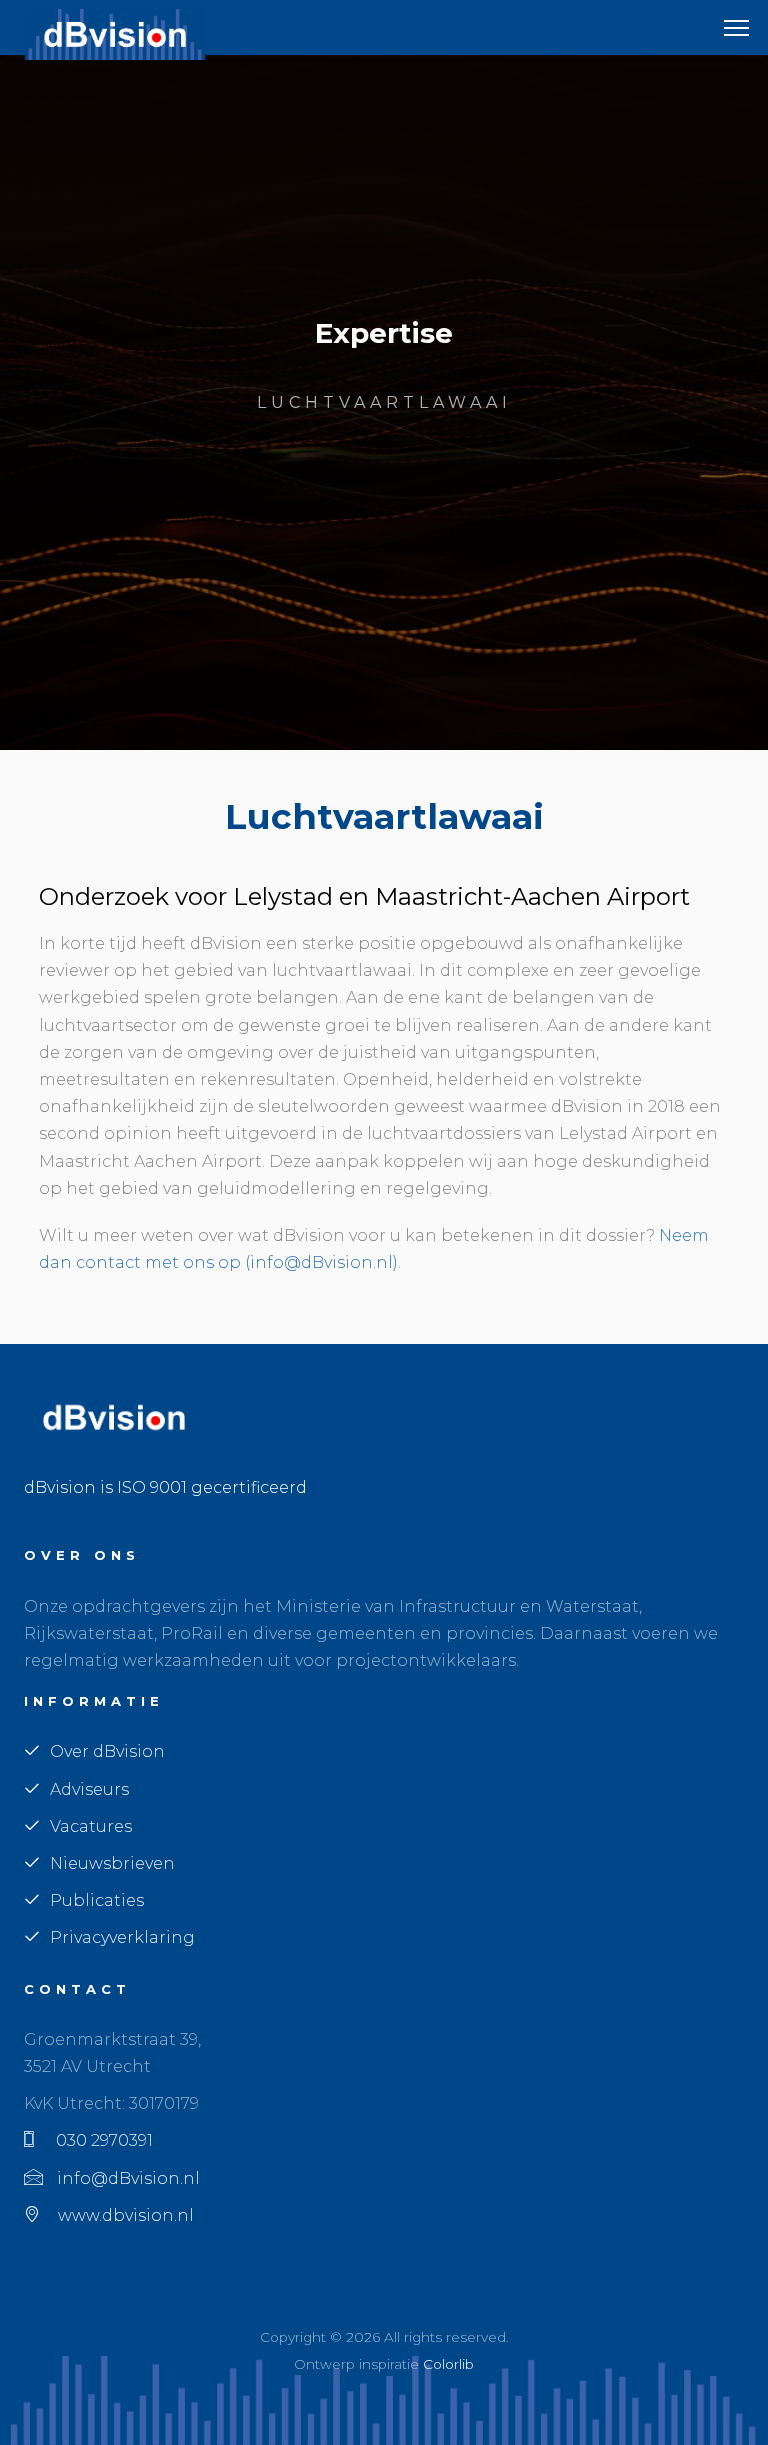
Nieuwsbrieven (112, 1863)
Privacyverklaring (122, 1937)
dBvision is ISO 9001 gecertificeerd (165, 1487)
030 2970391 (98, 2140)
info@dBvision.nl (126, 2178)
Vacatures (91, 1826)
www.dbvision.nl (122, 2215)
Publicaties (97, 1900)
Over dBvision (107, 1751)
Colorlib (448, 2364)
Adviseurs (89, 1789)
